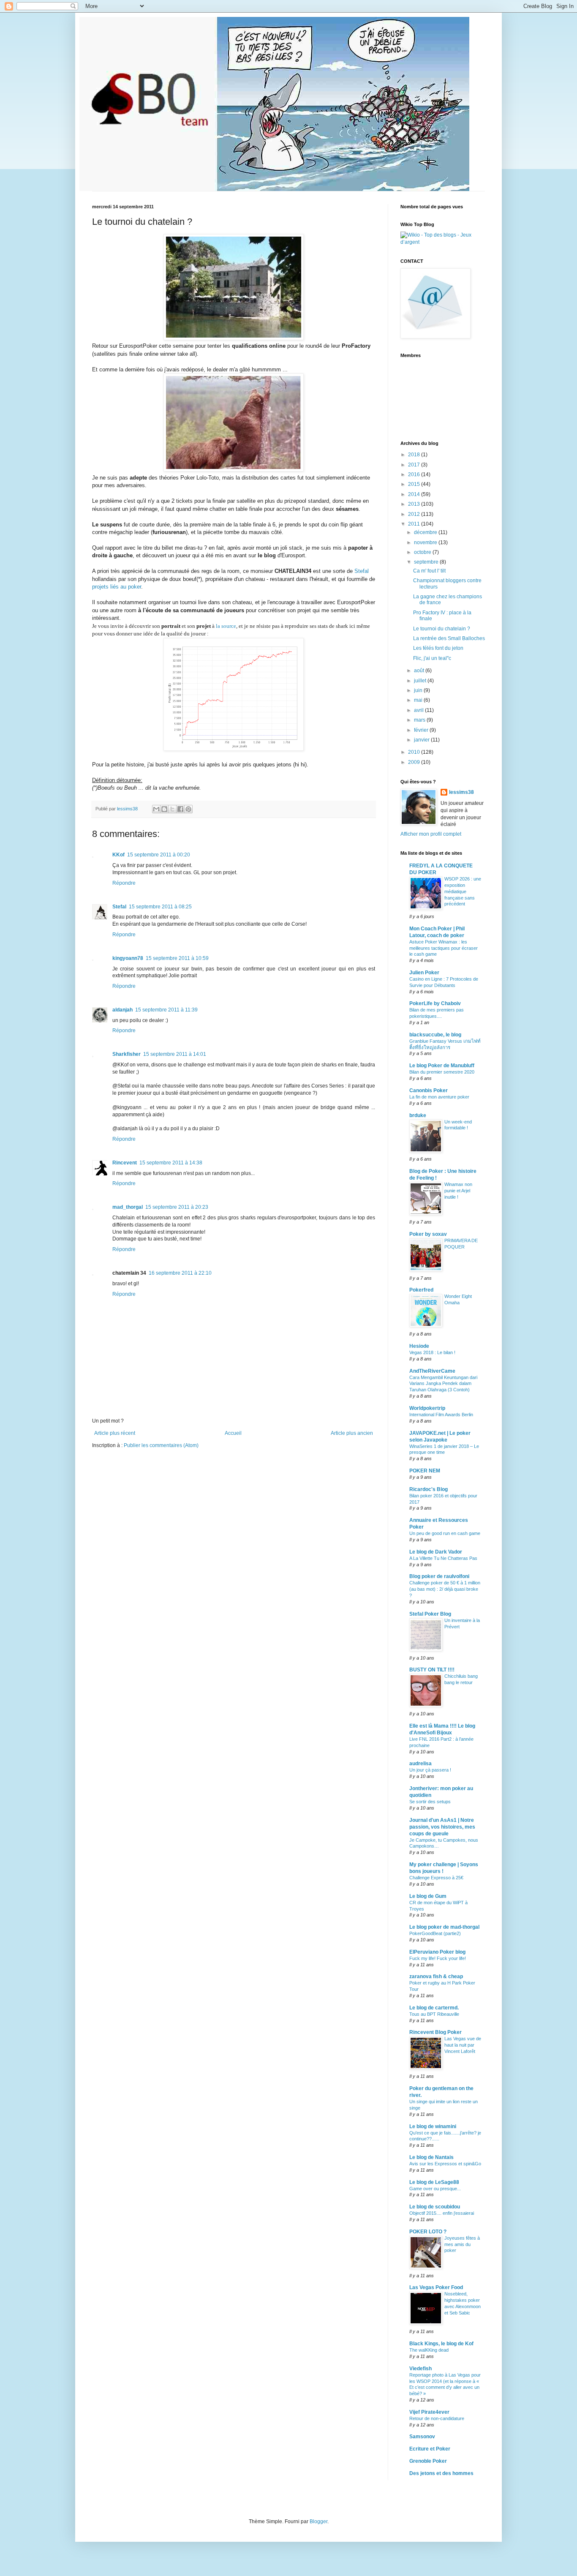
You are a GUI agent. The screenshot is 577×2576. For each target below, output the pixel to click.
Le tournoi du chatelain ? (442, 629)
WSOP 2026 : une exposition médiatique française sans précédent (463, 891)
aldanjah (122, 1010)
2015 (415, 484)
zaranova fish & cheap (436, 1976)
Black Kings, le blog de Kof (441, 2344)
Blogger (318, 2521)
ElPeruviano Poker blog (437, 1952)
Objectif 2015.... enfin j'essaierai (442, 2213)
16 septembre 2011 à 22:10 (180, 1273)
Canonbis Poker (429, 1090)
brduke (418, 1115)
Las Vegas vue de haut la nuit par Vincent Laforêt (463, 2045)
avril (419, 710)
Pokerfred (421, 1290)
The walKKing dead (429, 2350)
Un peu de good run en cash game (445, 1533)
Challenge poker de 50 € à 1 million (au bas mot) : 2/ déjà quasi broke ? (445, 1589)
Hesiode (419, 1346)
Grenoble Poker (428, 2461)
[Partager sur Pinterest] (188, 809)
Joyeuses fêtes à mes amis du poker (462, 2244)
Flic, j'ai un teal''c (432, 658)
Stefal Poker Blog (430, 1614)
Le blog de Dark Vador (436, 1552)
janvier (422, 740)
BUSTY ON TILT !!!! (432, 1670)
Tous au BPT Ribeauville (434, 2014)
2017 (415, 465)
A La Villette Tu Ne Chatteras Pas (443, 1558)
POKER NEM (425, 1471)
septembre (427, 562)
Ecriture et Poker (430, 2449)
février (422, 730)
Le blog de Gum (428, 1896)
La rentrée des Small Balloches (449, 638)
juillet (421, 681)
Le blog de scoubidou (435, 2207)
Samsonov (422, 2437)
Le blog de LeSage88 (434, 2182)
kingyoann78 (128, 958)
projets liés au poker (117, 587)
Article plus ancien (352, 1433)
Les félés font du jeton (438, 648)
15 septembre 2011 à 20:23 (177, 1207)
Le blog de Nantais (431, 2157)
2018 (415, 455)
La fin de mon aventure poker (439, 1097)
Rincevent (125, 1163)
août (420, 671)
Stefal (362, 571)
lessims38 (461, 792)
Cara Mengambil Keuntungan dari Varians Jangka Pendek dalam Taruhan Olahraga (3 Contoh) (443, 1384)
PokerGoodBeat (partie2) (435, 1933)
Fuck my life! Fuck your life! (438, 1958)
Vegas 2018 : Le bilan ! (432, 1352)
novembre (426, 542)
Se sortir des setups (430, 1802)
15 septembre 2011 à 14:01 (175, 1054)
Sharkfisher (127, 1054)
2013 (415, 504)
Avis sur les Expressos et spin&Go (445, 2164)
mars (420, 720)
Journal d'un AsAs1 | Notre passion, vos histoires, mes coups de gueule (442, 1827)
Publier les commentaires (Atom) (161, 1445)
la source (226, 626)
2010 (415, 752)
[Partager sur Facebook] (180, 809)
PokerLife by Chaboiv (435, 1003)
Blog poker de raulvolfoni (439, 1576)
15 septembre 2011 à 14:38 (171, 1163)
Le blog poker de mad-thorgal (444, 1927)
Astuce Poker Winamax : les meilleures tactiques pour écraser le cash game (444, 948)
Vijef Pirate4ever (429, 2412)
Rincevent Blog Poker (435, 2032)
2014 (415, 494)
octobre (423, 552)
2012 (415, 514)
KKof (118, 855)
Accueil (233, 1433)
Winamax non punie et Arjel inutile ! (458, 1191)
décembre (426, 532)
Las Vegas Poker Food (436, 2287)
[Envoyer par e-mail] (156, 809)
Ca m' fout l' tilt (429, 571)
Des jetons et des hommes (441, 2473)
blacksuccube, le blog (435, 1035)
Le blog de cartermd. (434, 2008)
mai (419, 700)
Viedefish (421, 2369)
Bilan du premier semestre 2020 (442, 1072)
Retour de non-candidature (437, 2418)
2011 (415, 524)
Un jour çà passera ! (430, 1770)
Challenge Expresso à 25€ (436, 1878)
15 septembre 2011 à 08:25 (160, 907)
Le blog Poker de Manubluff (442, 1066)
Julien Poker (424, 973)
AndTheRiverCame (432, 1371)
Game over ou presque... (435, 2189)
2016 (415, 474)
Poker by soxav (428, 1234)
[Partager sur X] (172, 809)
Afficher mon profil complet (431, 834)
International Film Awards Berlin (441, 1415)
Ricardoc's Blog (429, 1489)
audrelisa (421, 1764)
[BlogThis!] (164, 809)
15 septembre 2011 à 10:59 (177, 958)
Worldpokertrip (427, 1408)
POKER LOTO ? (428, 2232)
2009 (415, 762)
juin (419, 690)
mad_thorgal (128, 1207)
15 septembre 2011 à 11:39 (166, 1010)
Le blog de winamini (433, 2126)
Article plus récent (115, 1433)
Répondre (124, 883)
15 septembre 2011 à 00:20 (159, 855)
